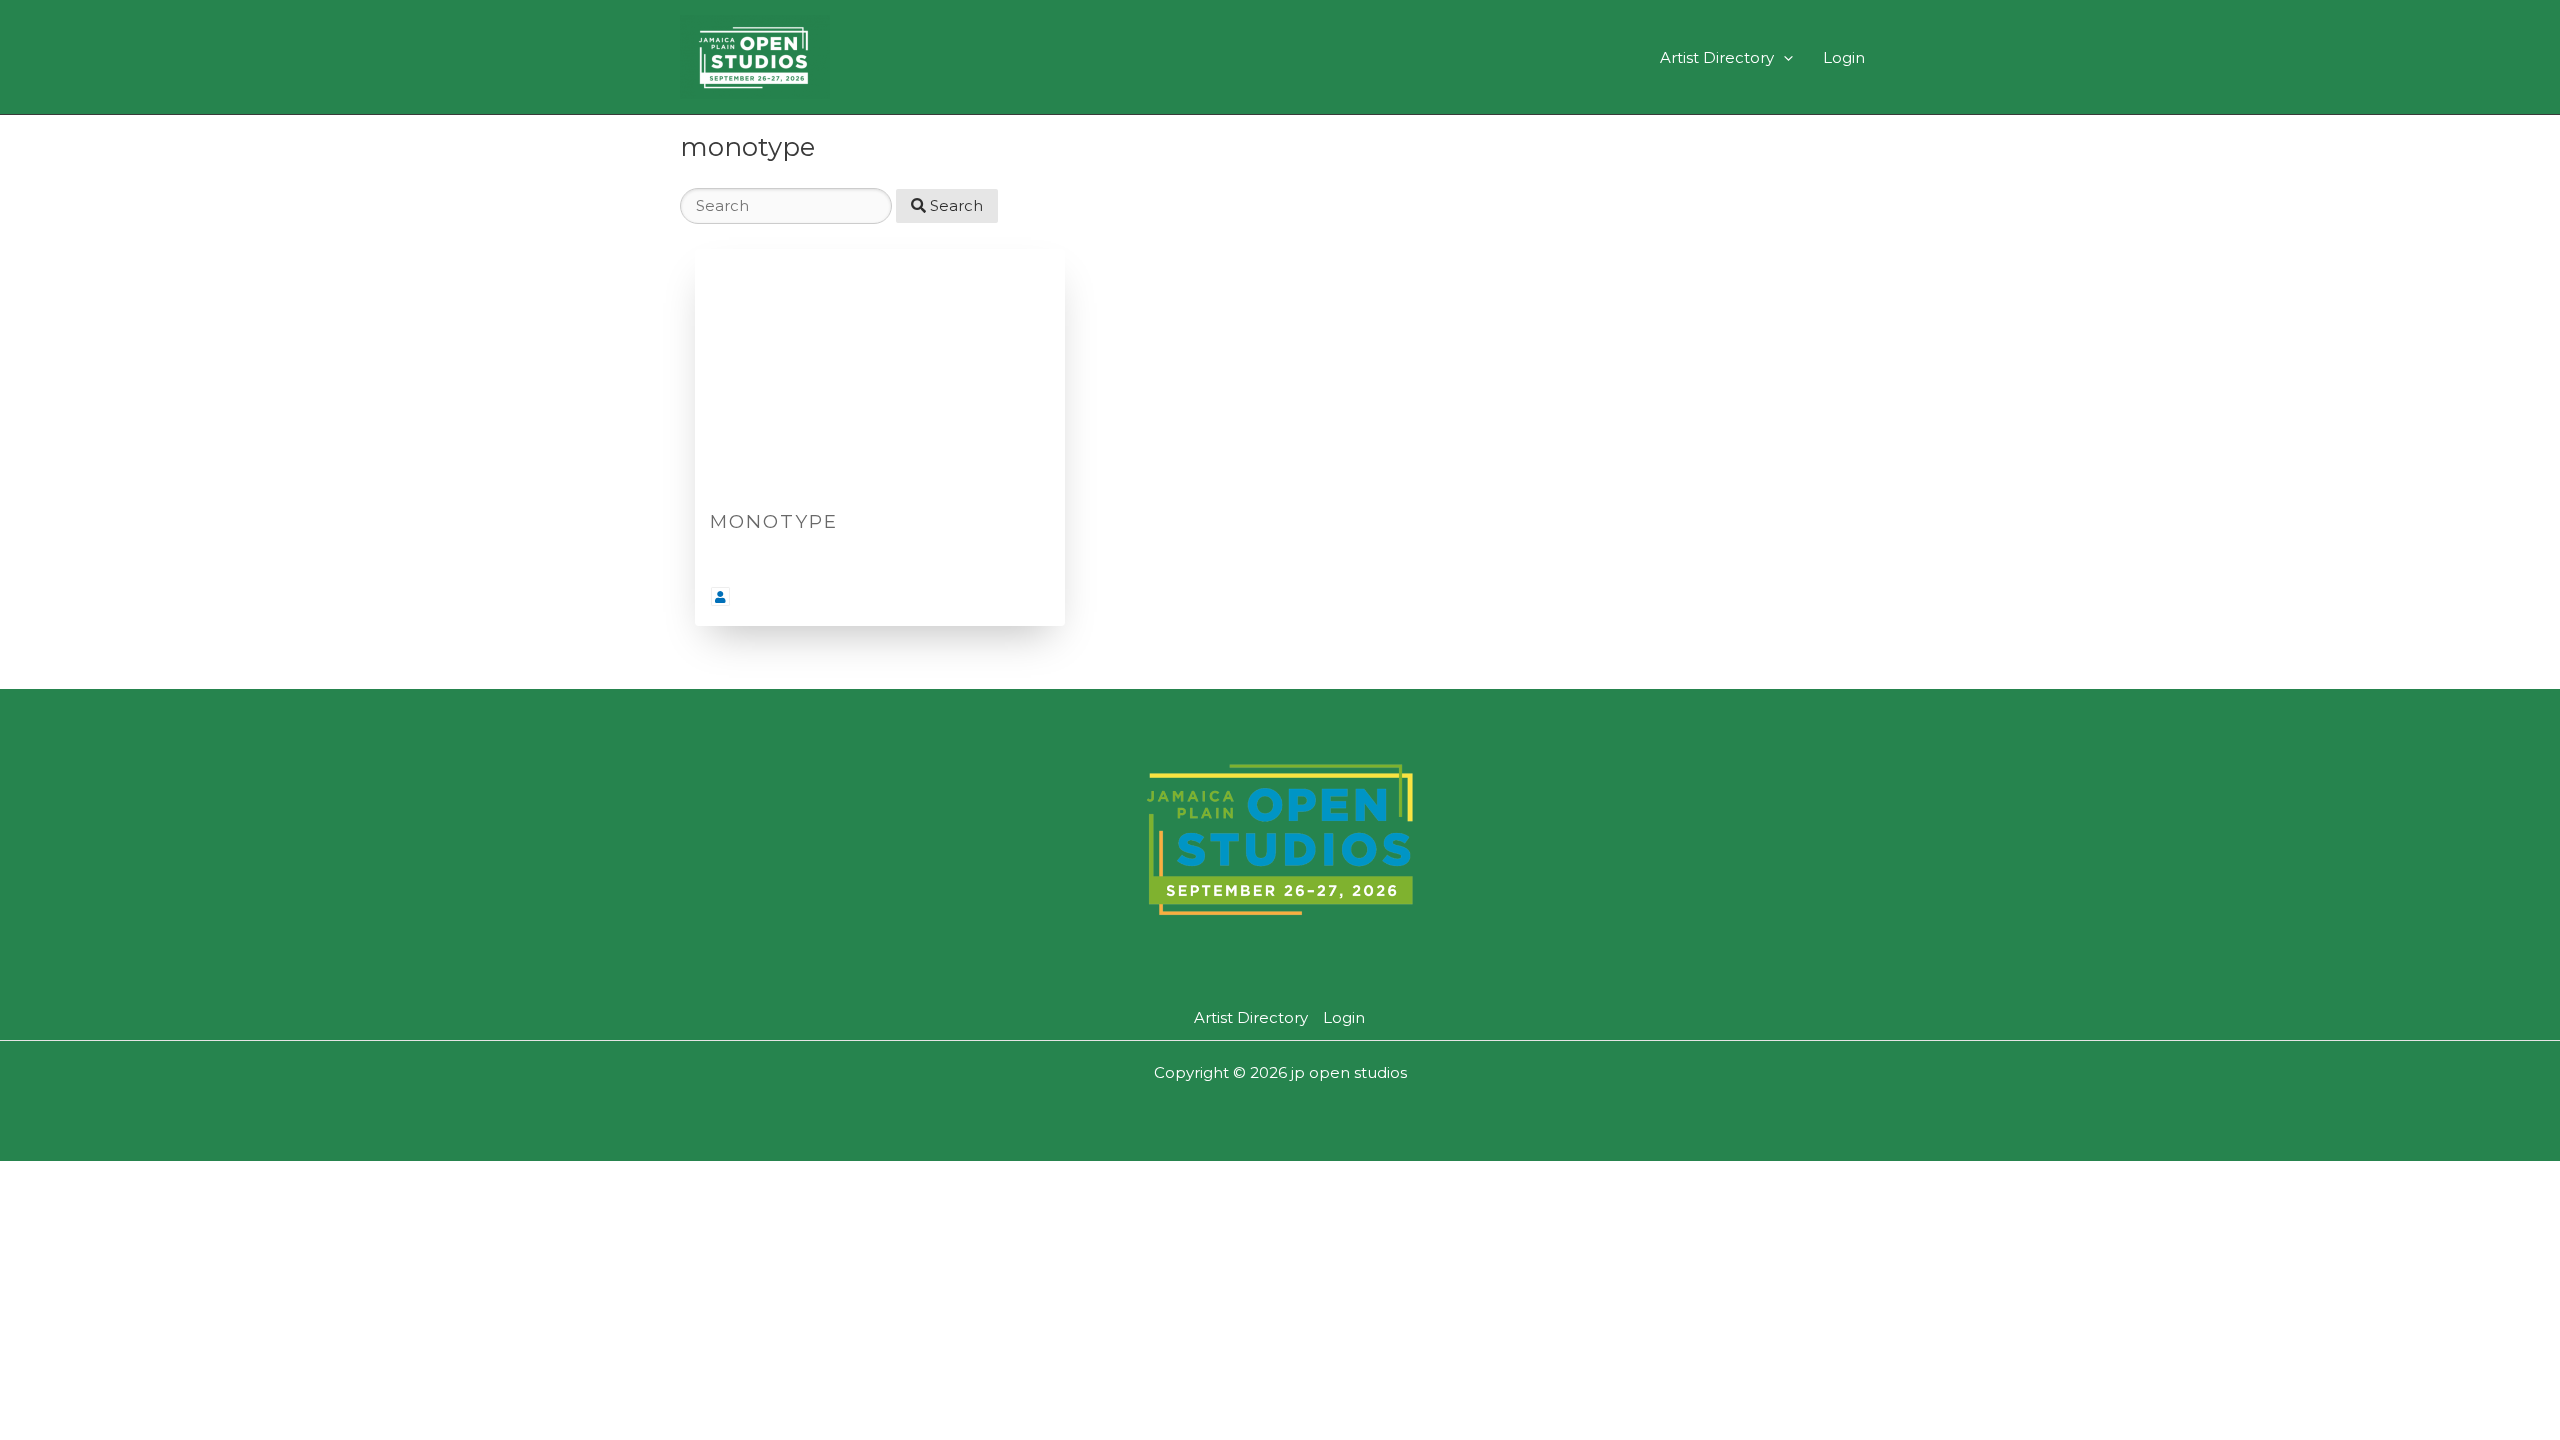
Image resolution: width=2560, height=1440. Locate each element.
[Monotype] (880, 372)
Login (1844, 57)
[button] (1783, 57)
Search (954, 205)
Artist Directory (1717, 57)
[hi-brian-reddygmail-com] (720, 595)
